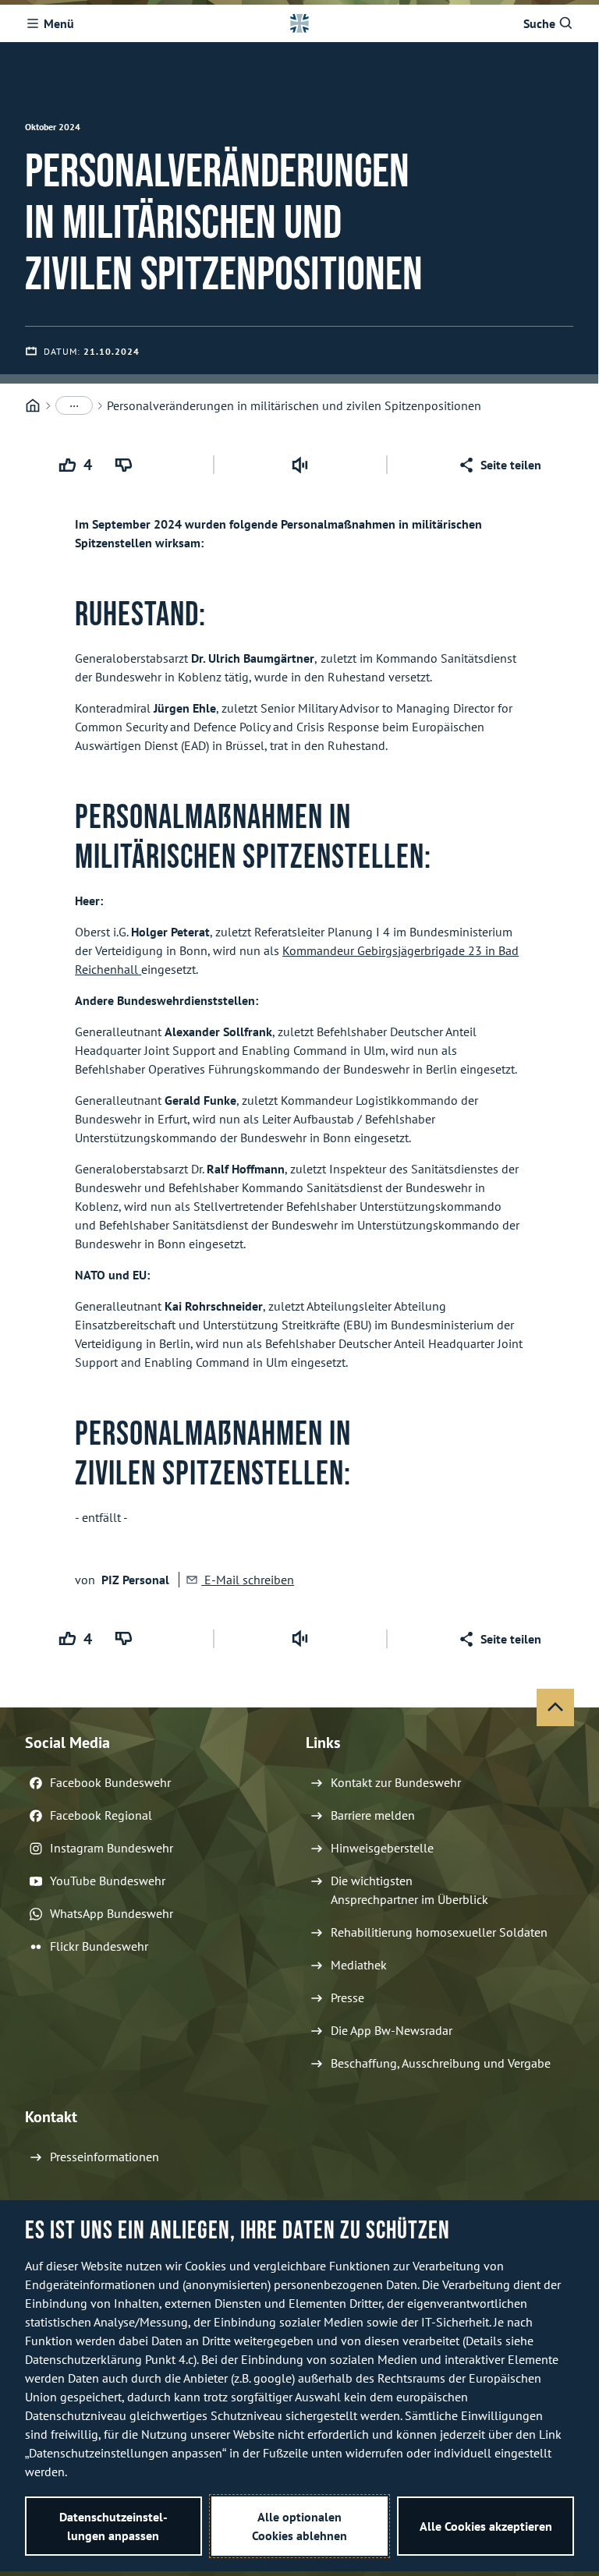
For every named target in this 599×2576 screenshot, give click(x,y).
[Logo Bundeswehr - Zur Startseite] (299, 23)
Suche (539, 23)
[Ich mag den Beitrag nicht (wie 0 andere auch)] (126, 465)
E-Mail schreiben (248, 1580)
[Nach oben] (555, 1707)
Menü (59, 23)
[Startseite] (33, 406)
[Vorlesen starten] (300, 465)
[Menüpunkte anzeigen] (74, 405)
